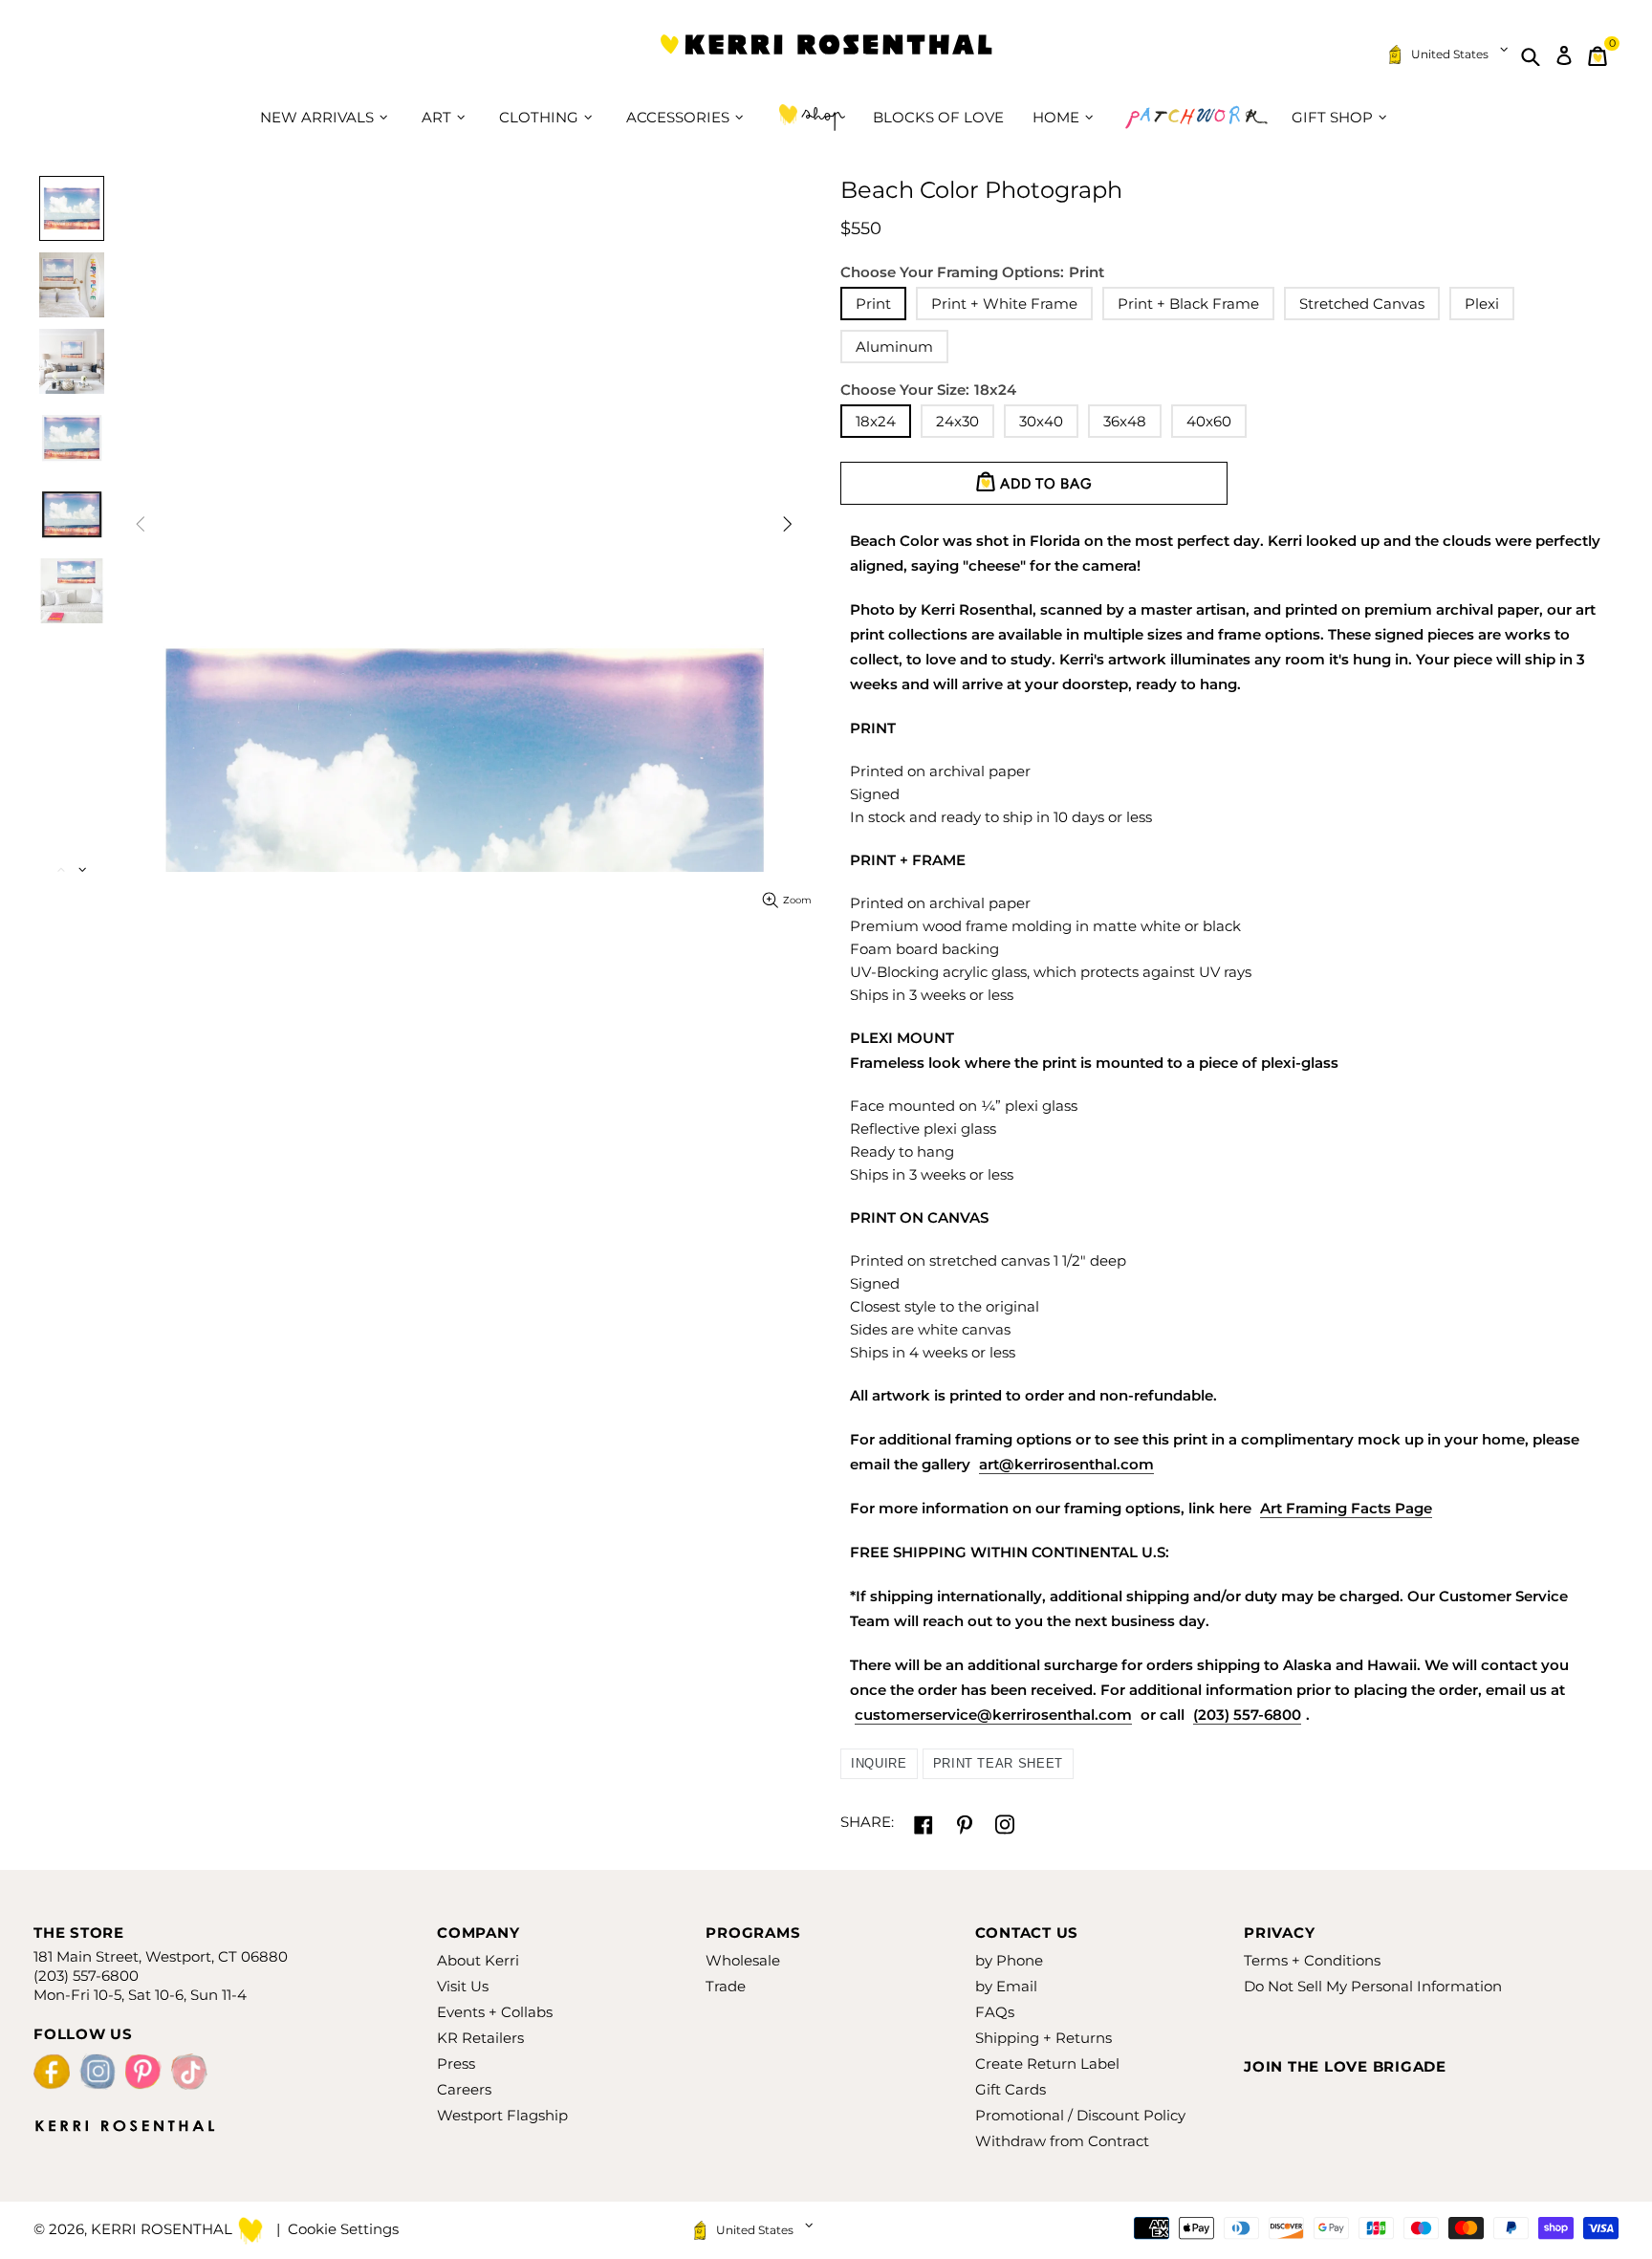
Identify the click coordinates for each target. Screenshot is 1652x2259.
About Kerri (478, 1960)
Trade (726, 1986)
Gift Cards (1011, 2089)
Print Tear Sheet (998, 1763)
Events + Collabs (495, 2012)
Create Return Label (1047, 2064)
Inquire (879, 1763)
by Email (1006, 1986)
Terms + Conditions (1312, 1960)
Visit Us (463, 1986)
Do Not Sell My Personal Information (1373, 1986)
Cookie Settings (343, 2229)
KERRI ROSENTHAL (826, 56)
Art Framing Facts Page (1346, 1508)
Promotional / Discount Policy (1080, 2115)
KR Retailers (480, 2038)
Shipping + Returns (1043, 2038)
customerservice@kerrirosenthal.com (993, 1715)
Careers (464, 2089)
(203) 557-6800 (1247, 1715)
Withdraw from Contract (1062, 2141)
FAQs (995, 2012)
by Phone (1009, 1960)
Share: (867, 1822)
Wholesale (743, 1960)
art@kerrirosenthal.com (1066, 1464)
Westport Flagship (502, 2115)
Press (456, 2064)
